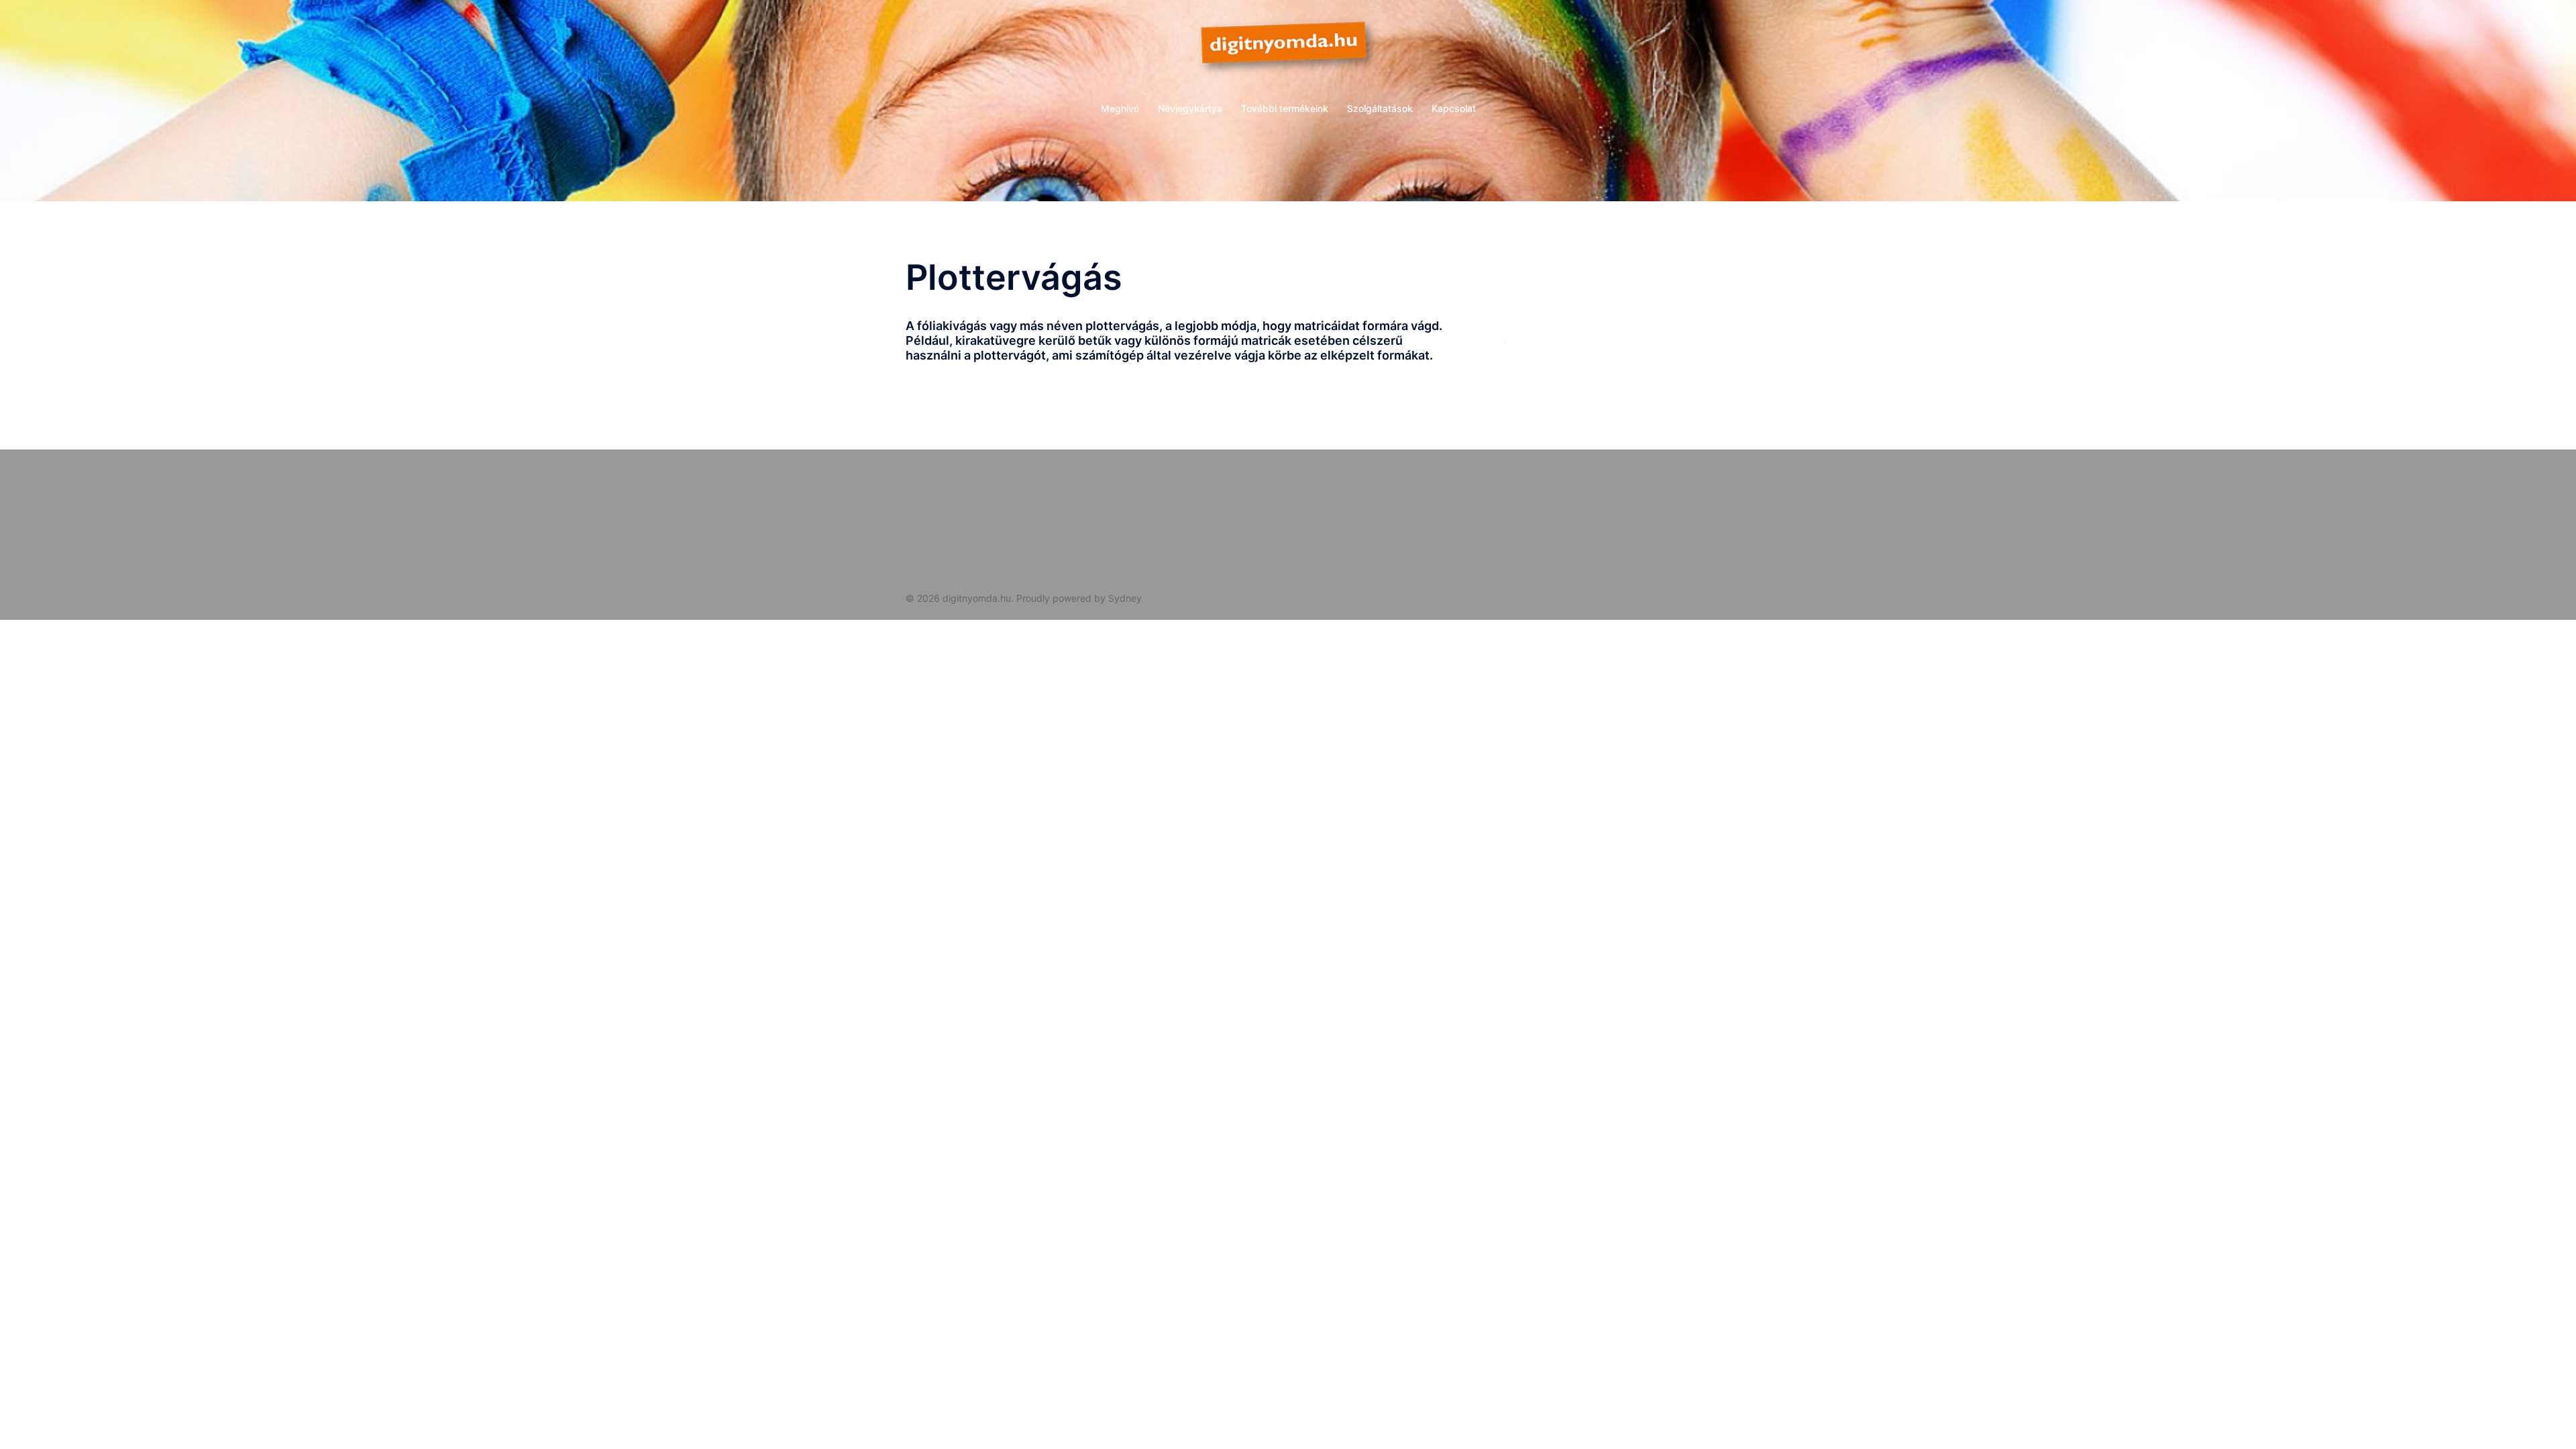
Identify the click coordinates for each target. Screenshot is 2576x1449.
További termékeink (1285, 108)
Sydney (1125, 598)
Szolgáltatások (1380, 108)
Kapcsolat (1454, 108)
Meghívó (1120, 108)
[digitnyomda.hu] (1288, 51)
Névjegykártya (1190, 108)
